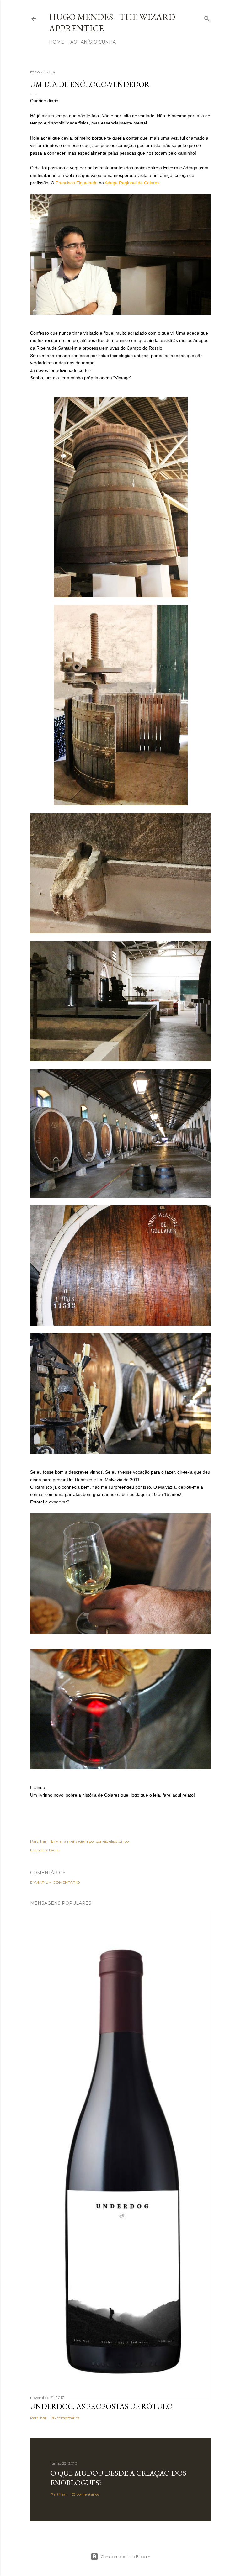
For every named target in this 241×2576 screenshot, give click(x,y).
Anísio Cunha (98, 42)
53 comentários (85, 2494)
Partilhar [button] (38, 1841)
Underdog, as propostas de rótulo (101, 2406)
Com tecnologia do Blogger (126, 2556)
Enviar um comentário (55, 1882)
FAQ (72, 42)
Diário (54, 1850)
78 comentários (65, 2418)
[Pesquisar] (207, 17)
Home (56, 42)
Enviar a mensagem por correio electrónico (90, 1841)
